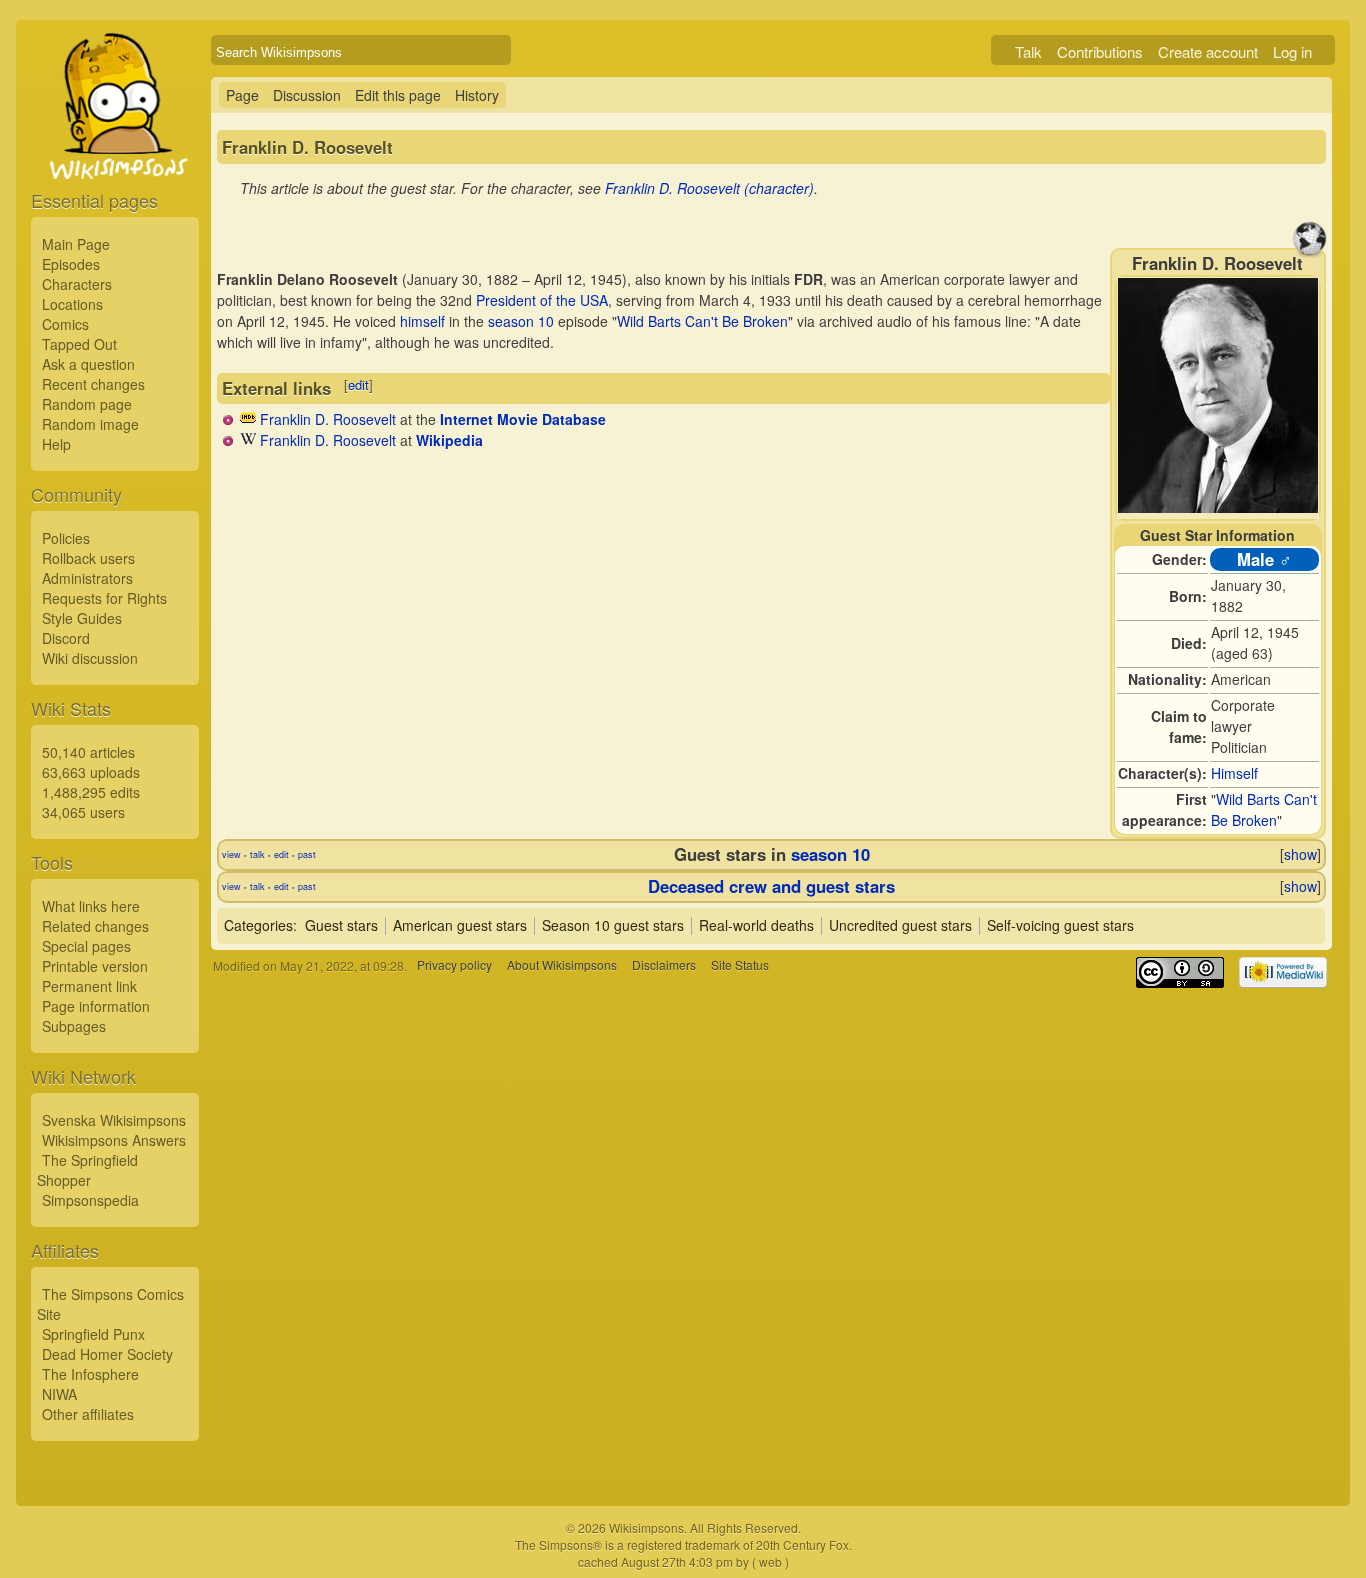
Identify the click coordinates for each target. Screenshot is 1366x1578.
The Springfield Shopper (87, 1170)
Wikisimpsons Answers (114, 1140)
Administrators (87, 578)
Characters (77, 284)
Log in (1292, 51)
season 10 (521, 321)
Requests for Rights (104, 598)
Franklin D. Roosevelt (328, 419)
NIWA (59, 1394)
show (1300, 854)
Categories (258, 925)
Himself (1234, 773)
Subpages (74, 1026)
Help (56, 444)
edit (358, 384)
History (477, 95)
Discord (66, 638)
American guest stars (460, 925)
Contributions (1100, 51)
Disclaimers (664, 965)
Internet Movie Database (523, 419)
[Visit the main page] (115, 152)
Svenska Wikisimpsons (114, 1120)
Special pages (86, 946)
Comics (65, 324)
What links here (91, 906)
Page (242, 95)
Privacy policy (454, 965)
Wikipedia (449, 440)
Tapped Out (79, 344)
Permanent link (89, 986)
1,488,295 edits (91, 792)
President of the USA (542, 300)
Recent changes (93, 384)
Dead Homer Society (107, 1354)
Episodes (71, 264)
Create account (1208, 51)
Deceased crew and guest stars (771, 886)
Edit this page (398, 95)
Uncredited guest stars (900, 925)
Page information (96, 1006)
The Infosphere (90, 1374)
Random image (90, 424)
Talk (1028, 51)
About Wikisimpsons (562, 965)
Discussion (307, 95)
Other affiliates (88, 1414)
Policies (66, 538)
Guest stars (341, 925)
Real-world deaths (756, 925)
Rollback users (88, 558)
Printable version (95, 966)
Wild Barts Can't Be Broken (1264, 809)
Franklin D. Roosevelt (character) (709, 188)
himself (422, 321)
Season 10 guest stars (613, 925)
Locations (72, 304)
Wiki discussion (90, 658)
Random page (87, 404)
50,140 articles (88, 752)
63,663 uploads (91, 772)
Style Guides (82, 618)
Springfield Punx (93, 1334)
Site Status (740, 965)
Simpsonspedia (90, 1200)
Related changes (95, 926)
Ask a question (88, 364)
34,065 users (83, 812)
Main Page (76, 244)
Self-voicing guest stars (1060, 925)
